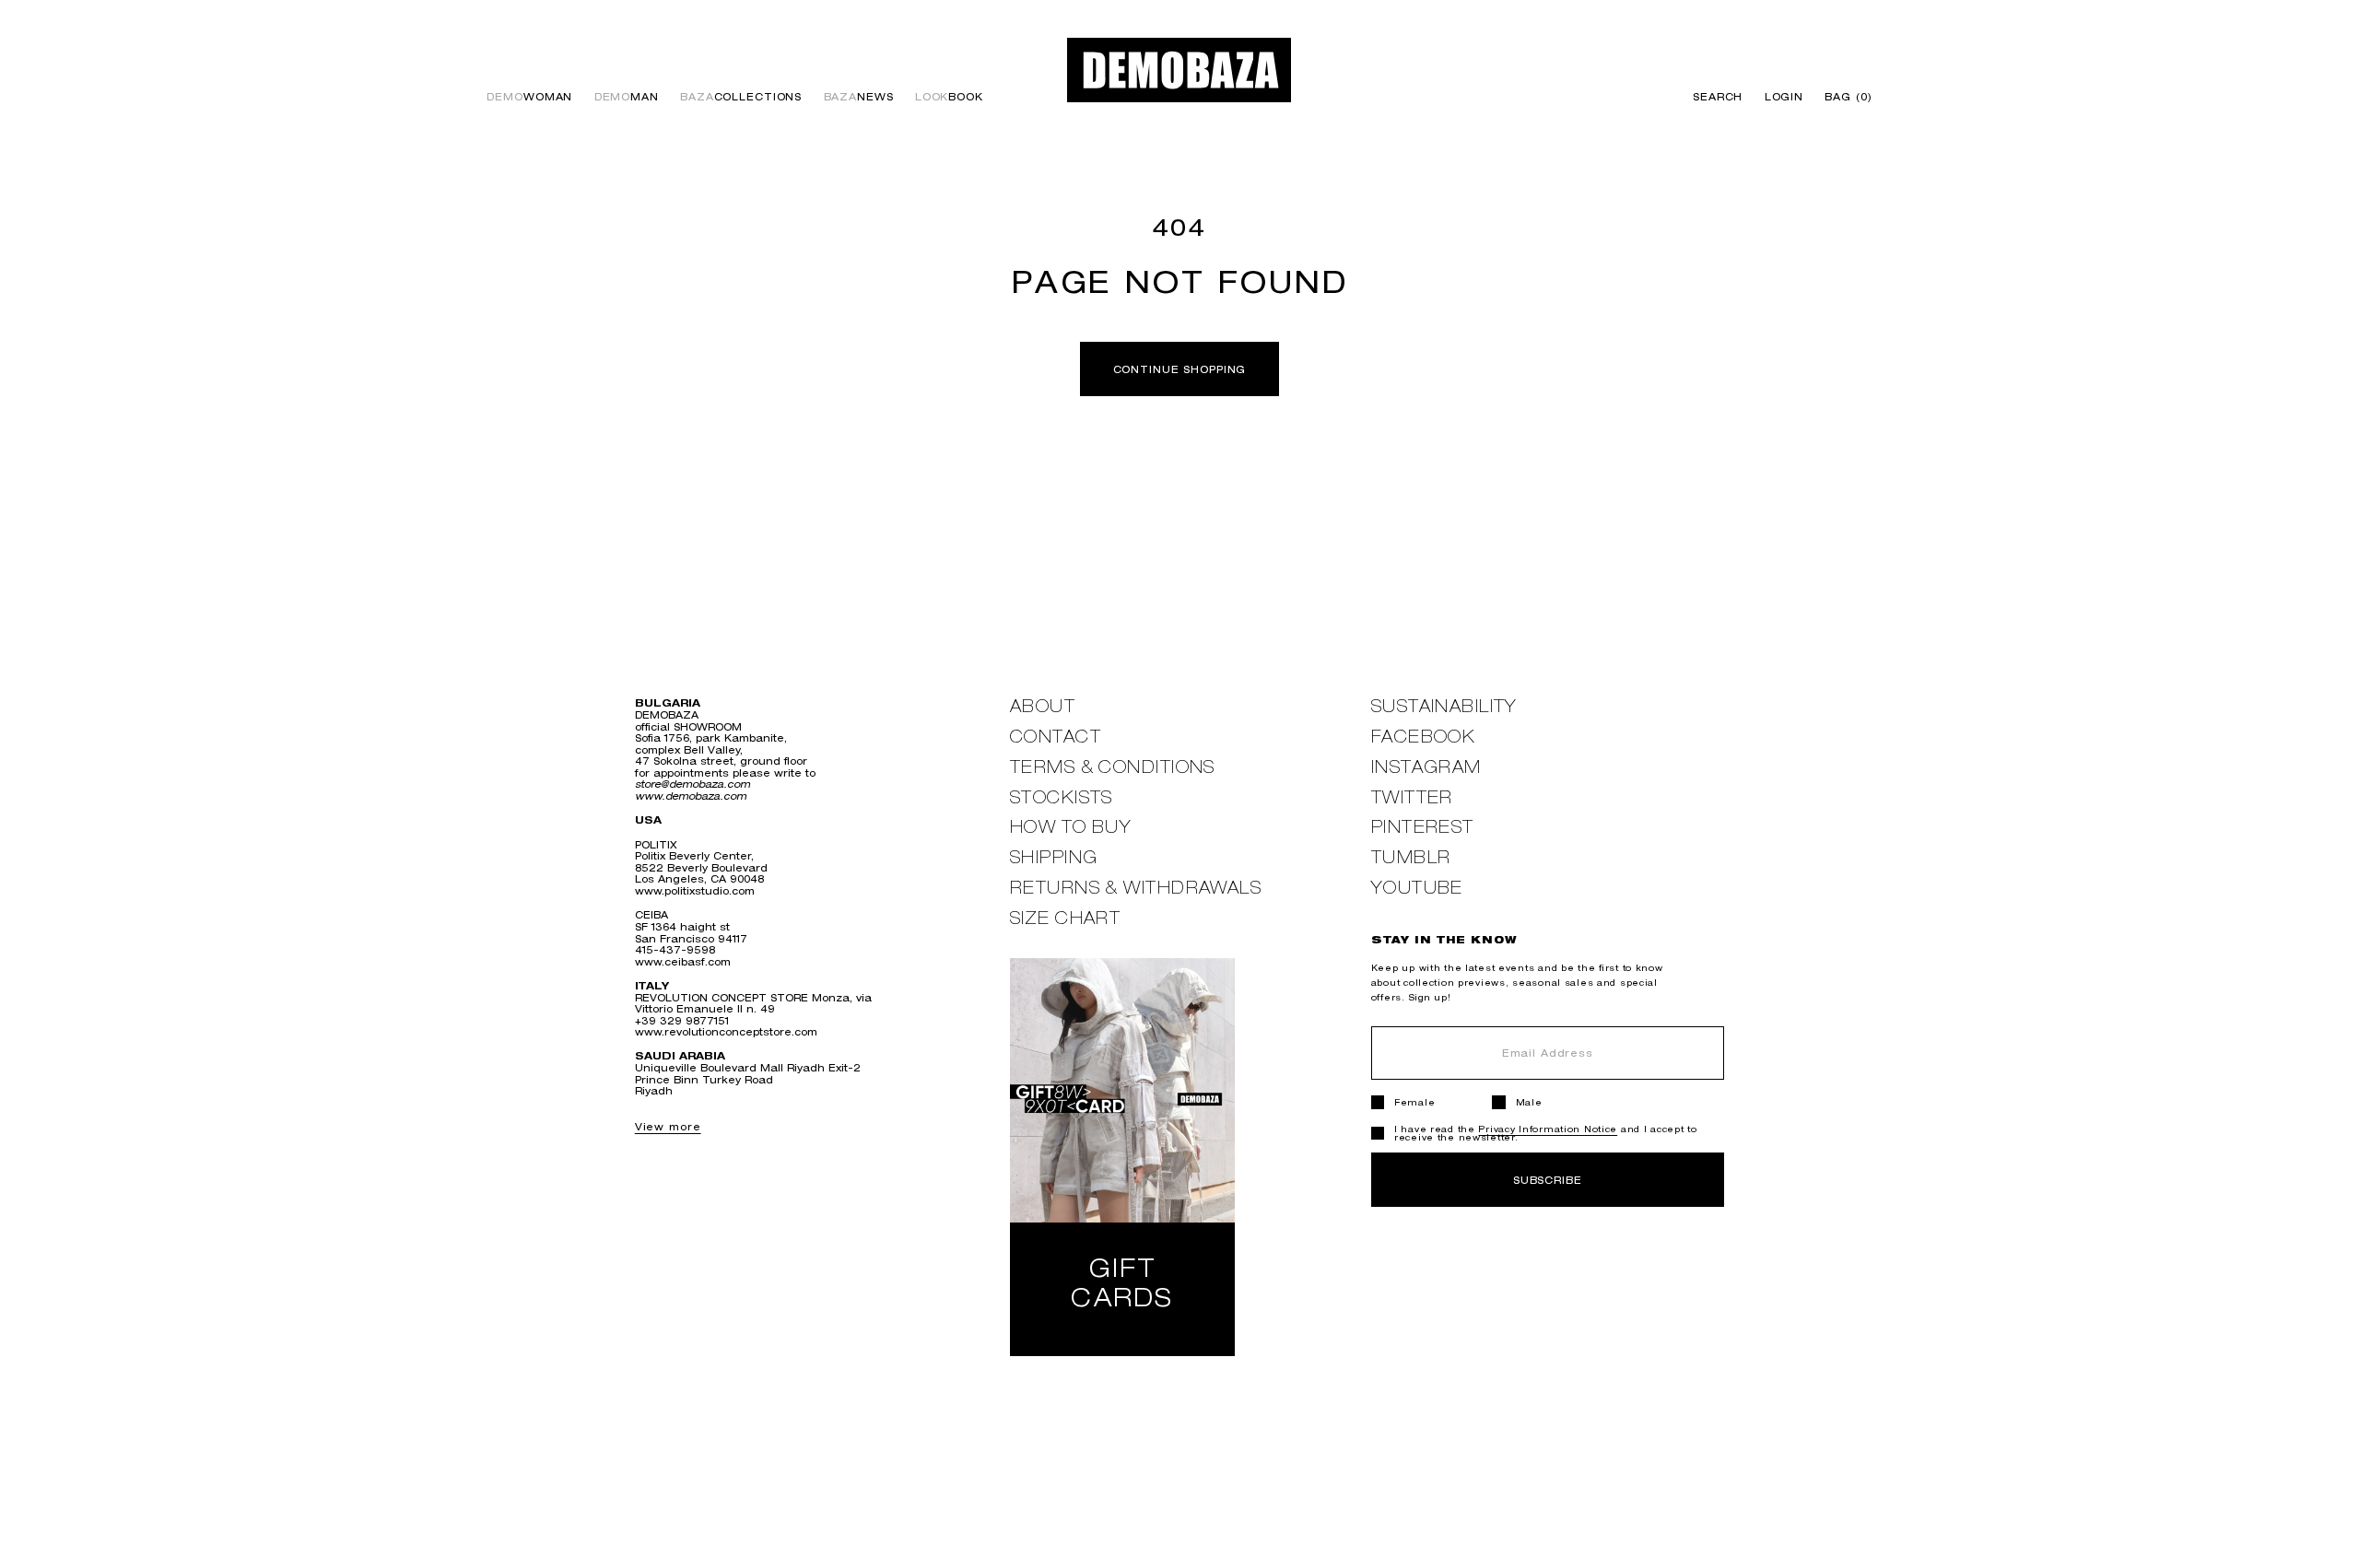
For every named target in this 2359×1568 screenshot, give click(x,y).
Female (1414, 1102)
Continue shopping (1180, 369)
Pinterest (1423, 827)
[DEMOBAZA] (1179, 70)
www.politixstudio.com (695, 890)
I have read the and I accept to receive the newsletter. (1546, 1133)
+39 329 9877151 (682, 1020)
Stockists (1062, 797)
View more (668, 1126)
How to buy (1071, 827)
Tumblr (1411, 857)
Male (1529, 1102)
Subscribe (1548, 1180)
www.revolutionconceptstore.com (726, 1031)
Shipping (1054, 857)
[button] (1843, 97)
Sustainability (1444, 706)
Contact (1056, 737)
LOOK (949, 97)
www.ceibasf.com (683, 961)
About (1043, 706)
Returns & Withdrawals (1136, 888)
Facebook (1424, 737)
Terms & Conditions (1113, 767)
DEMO (529, 97)
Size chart (1065, 918)
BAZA (741, 97)
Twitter (1412, 797)
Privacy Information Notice (1548, 1129)
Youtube (1417, 888)
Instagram (1426, 767)
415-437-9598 (675, 949)
